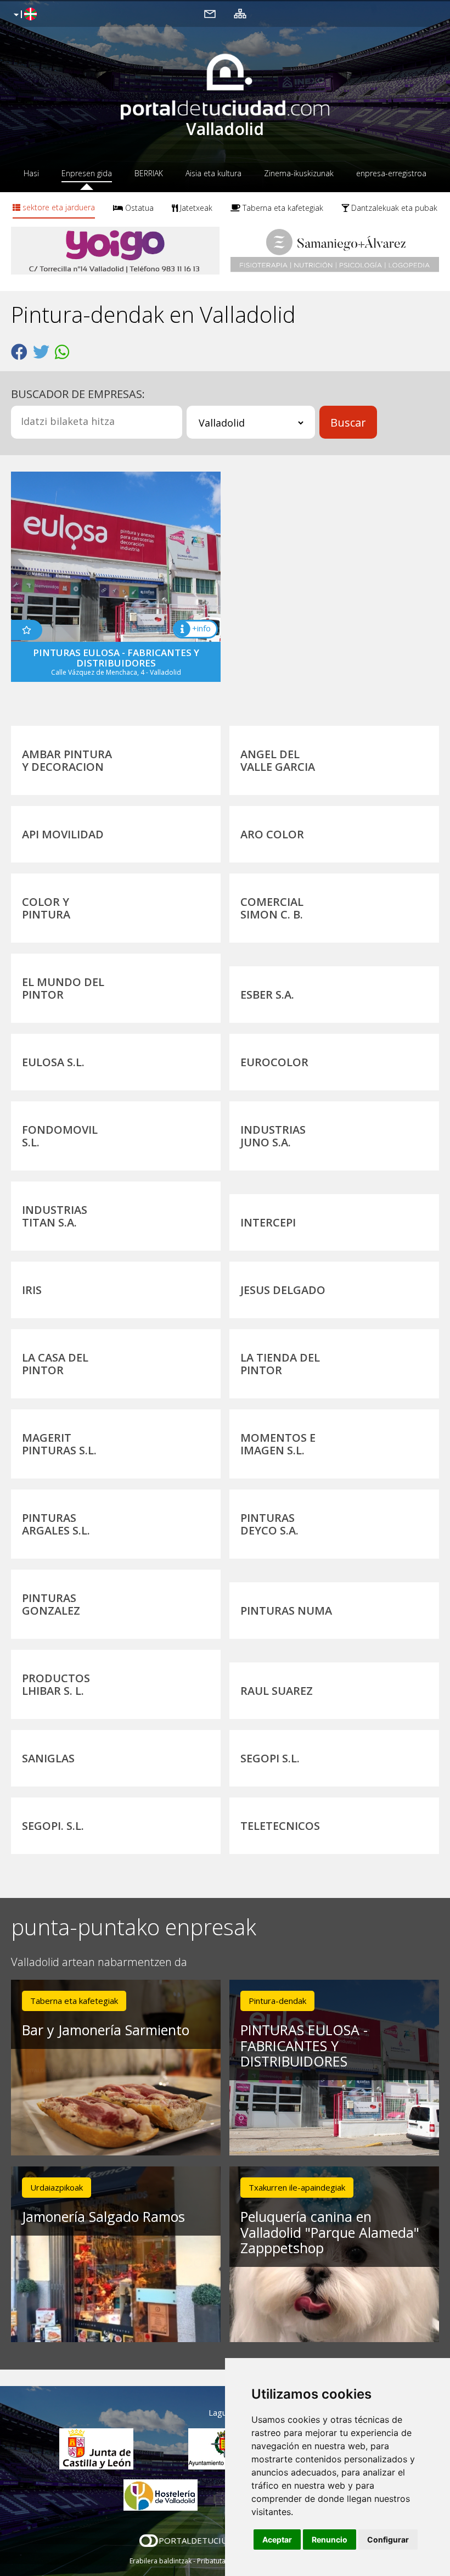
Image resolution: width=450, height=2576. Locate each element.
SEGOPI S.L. (270, 1758)
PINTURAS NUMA (286, 1611)
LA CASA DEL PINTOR (55, 1364)
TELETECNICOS (280, 1826)
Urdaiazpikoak (57, 2187)
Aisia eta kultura (213, 173)
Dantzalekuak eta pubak (393, 208)
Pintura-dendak (277, 2001)
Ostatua (138, 208)
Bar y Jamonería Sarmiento (106, 2030)
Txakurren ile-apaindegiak (297, 2187)
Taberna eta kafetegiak (282, 208)
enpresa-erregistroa (391, 173)
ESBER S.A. (267, 995)
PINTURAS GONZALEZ (51, 1604)
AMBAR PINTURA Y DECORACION (67, 760)
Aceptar (277, 2539)
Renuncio (330, 2539)
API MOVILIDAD (63, 834)
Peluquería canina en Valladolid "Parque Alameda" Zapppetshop (330, 2232)
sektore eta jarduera (58, 207)
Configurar (388, 2539)
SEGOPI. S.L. (53, 1826)
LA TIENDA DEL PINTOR (280, 1364)
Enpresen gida (87, 173)
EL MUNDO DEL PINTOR (63, 988)
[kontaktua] (210, 13)
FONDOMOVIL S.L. (60, 1136)
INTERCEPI (268, 1222)
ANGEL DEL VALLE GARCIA (278, 760)
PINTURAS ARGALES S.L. (56, 1524)
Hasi (31, 173)
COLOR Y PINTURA (46, 908)
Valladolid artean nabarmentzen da (99, 1962)
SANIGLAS (48, 1758)
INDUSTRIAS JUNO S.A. (273, 1136)
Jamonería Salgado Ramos (103, 2216)
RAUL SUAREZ (277, 1691)
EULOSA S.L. (53, 1062)
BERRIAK (149, 173)
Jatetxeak (195, 208)
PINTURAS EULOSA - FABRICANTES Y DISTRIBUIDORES (304, 2046)
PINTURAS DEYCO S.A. (269, 1524)
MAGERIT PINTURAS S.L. (59, 1444)
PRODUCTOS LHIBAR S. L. (56, 1684)
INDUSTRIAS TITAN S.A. (55, 1216)
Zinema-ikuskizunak (299, 173)
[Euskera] (24, 15)
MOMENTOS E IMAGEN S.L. (278, 1444)
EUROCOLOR (274, 1062)
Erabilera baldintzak (161, 2561)
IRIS (32, 1290)
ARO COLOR (272, 834)
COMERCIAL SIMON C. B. (272, 908)
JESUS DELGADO (283, 1290)
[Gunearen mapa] (240, 13)
